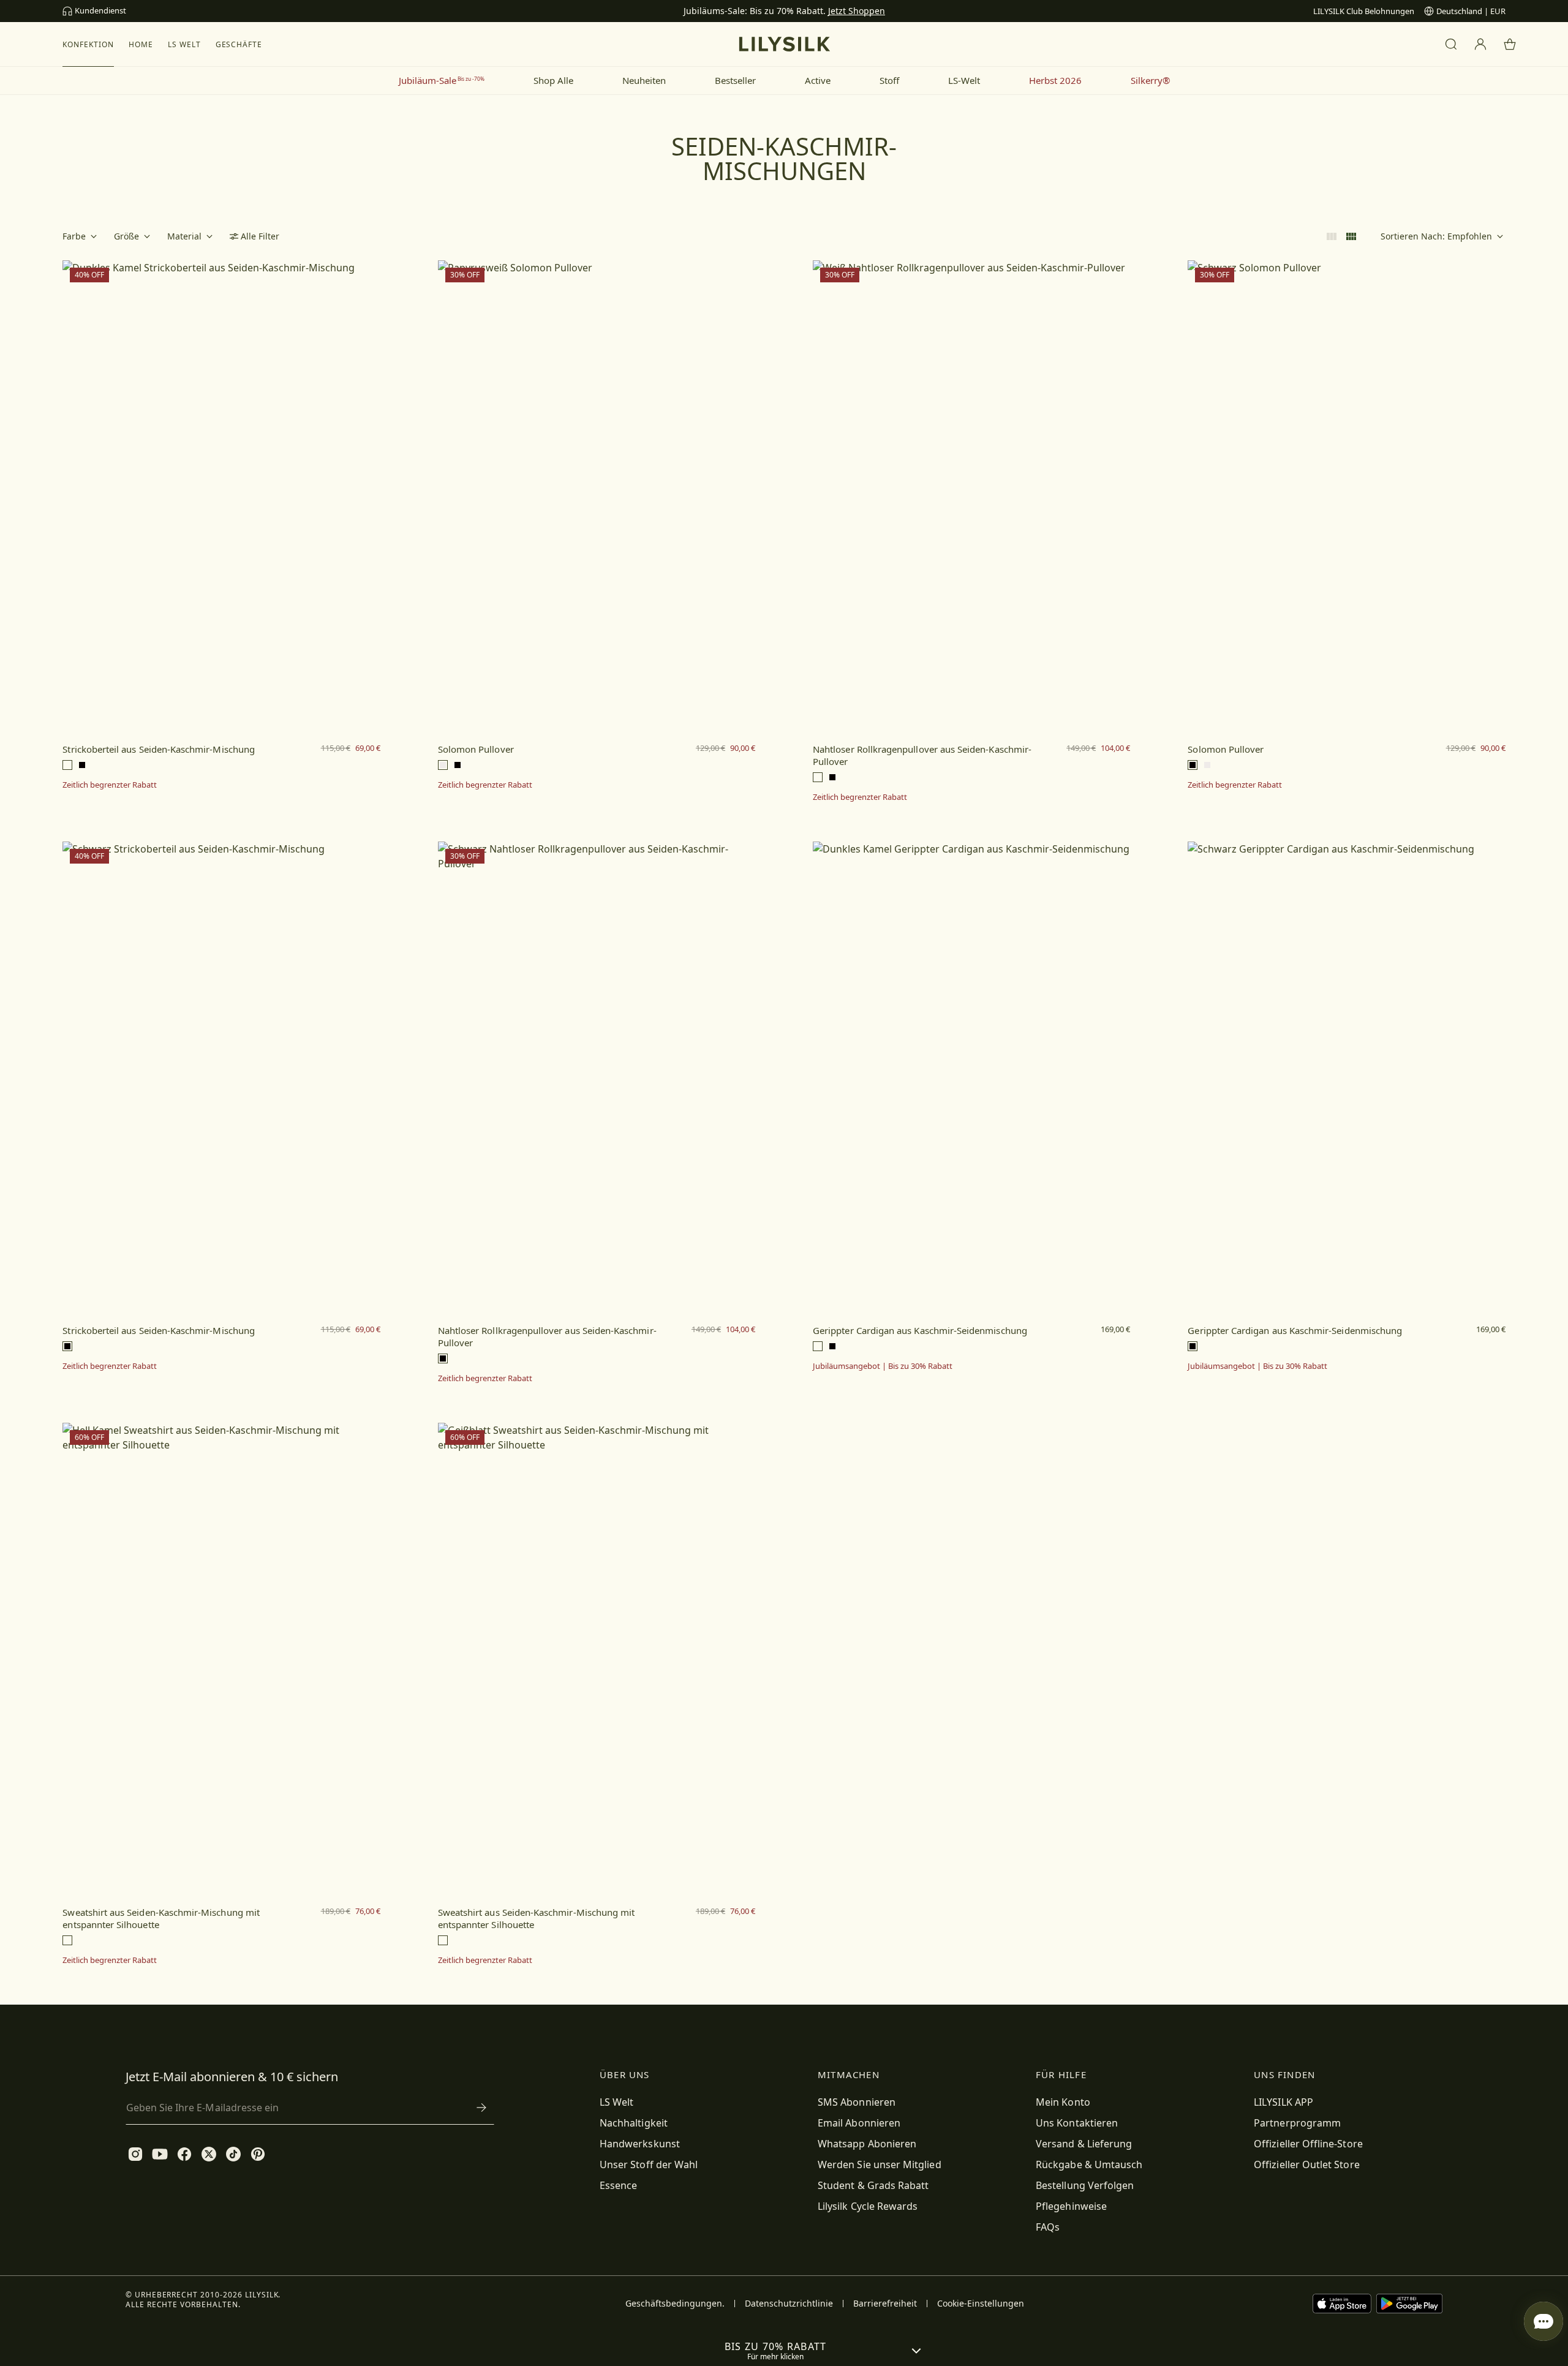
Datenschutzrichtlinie (789, 2304)
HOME (141, 44)
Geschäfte (239, 44)
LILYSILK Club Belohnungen (1364, 11)
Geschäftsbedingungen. (675, 2304)
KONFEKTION (88, 44)
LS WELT (184, 44)
